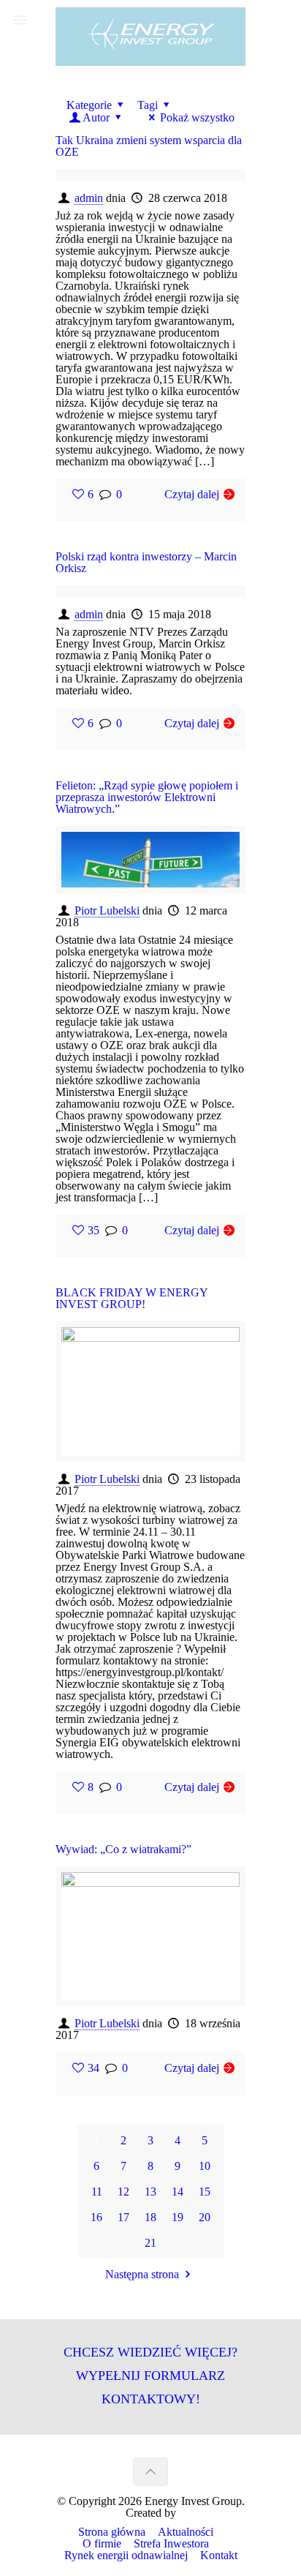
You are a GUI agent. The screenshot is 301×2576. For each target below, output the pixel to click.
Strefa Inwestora (171, 2543)
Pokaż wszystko (197, 117)
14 (178, 2192)
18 (150, 2217)
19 (178, 2217)
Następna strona (142, 2274)
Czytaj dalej (192, 494)
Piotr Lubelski (107, 910)
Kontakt (219, 2555)
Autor (96, 117)
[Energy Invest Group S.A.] (150, 37)
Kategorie (89, 105)
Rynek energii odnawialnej (126, 2555)
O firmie (102, 2543)
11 (97, 2192)
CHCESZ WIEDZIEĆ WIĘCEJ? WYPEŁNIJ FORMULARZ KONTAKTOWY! (150, 2375)
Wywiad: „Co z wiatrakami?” (123, 1849)
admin (89, 198)
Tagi (148, 105)
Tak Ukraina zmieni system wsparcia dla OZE (149, 146)
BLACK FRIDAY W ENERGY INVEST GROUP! (132, 1298)
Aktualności (186, 2532)
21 (150, 2243)
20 (205, 2217)
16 (96, 2217)
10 (205, 2166)
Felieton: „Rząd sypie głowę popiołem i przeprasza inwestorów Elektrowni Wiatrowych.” (147, 797)
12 (123, 2192)
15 (205, 2192)
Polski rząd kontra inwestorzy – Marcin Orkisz (146, 562)
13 (150, 2192)
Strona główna (112, 2532)
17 (123, 2217)
